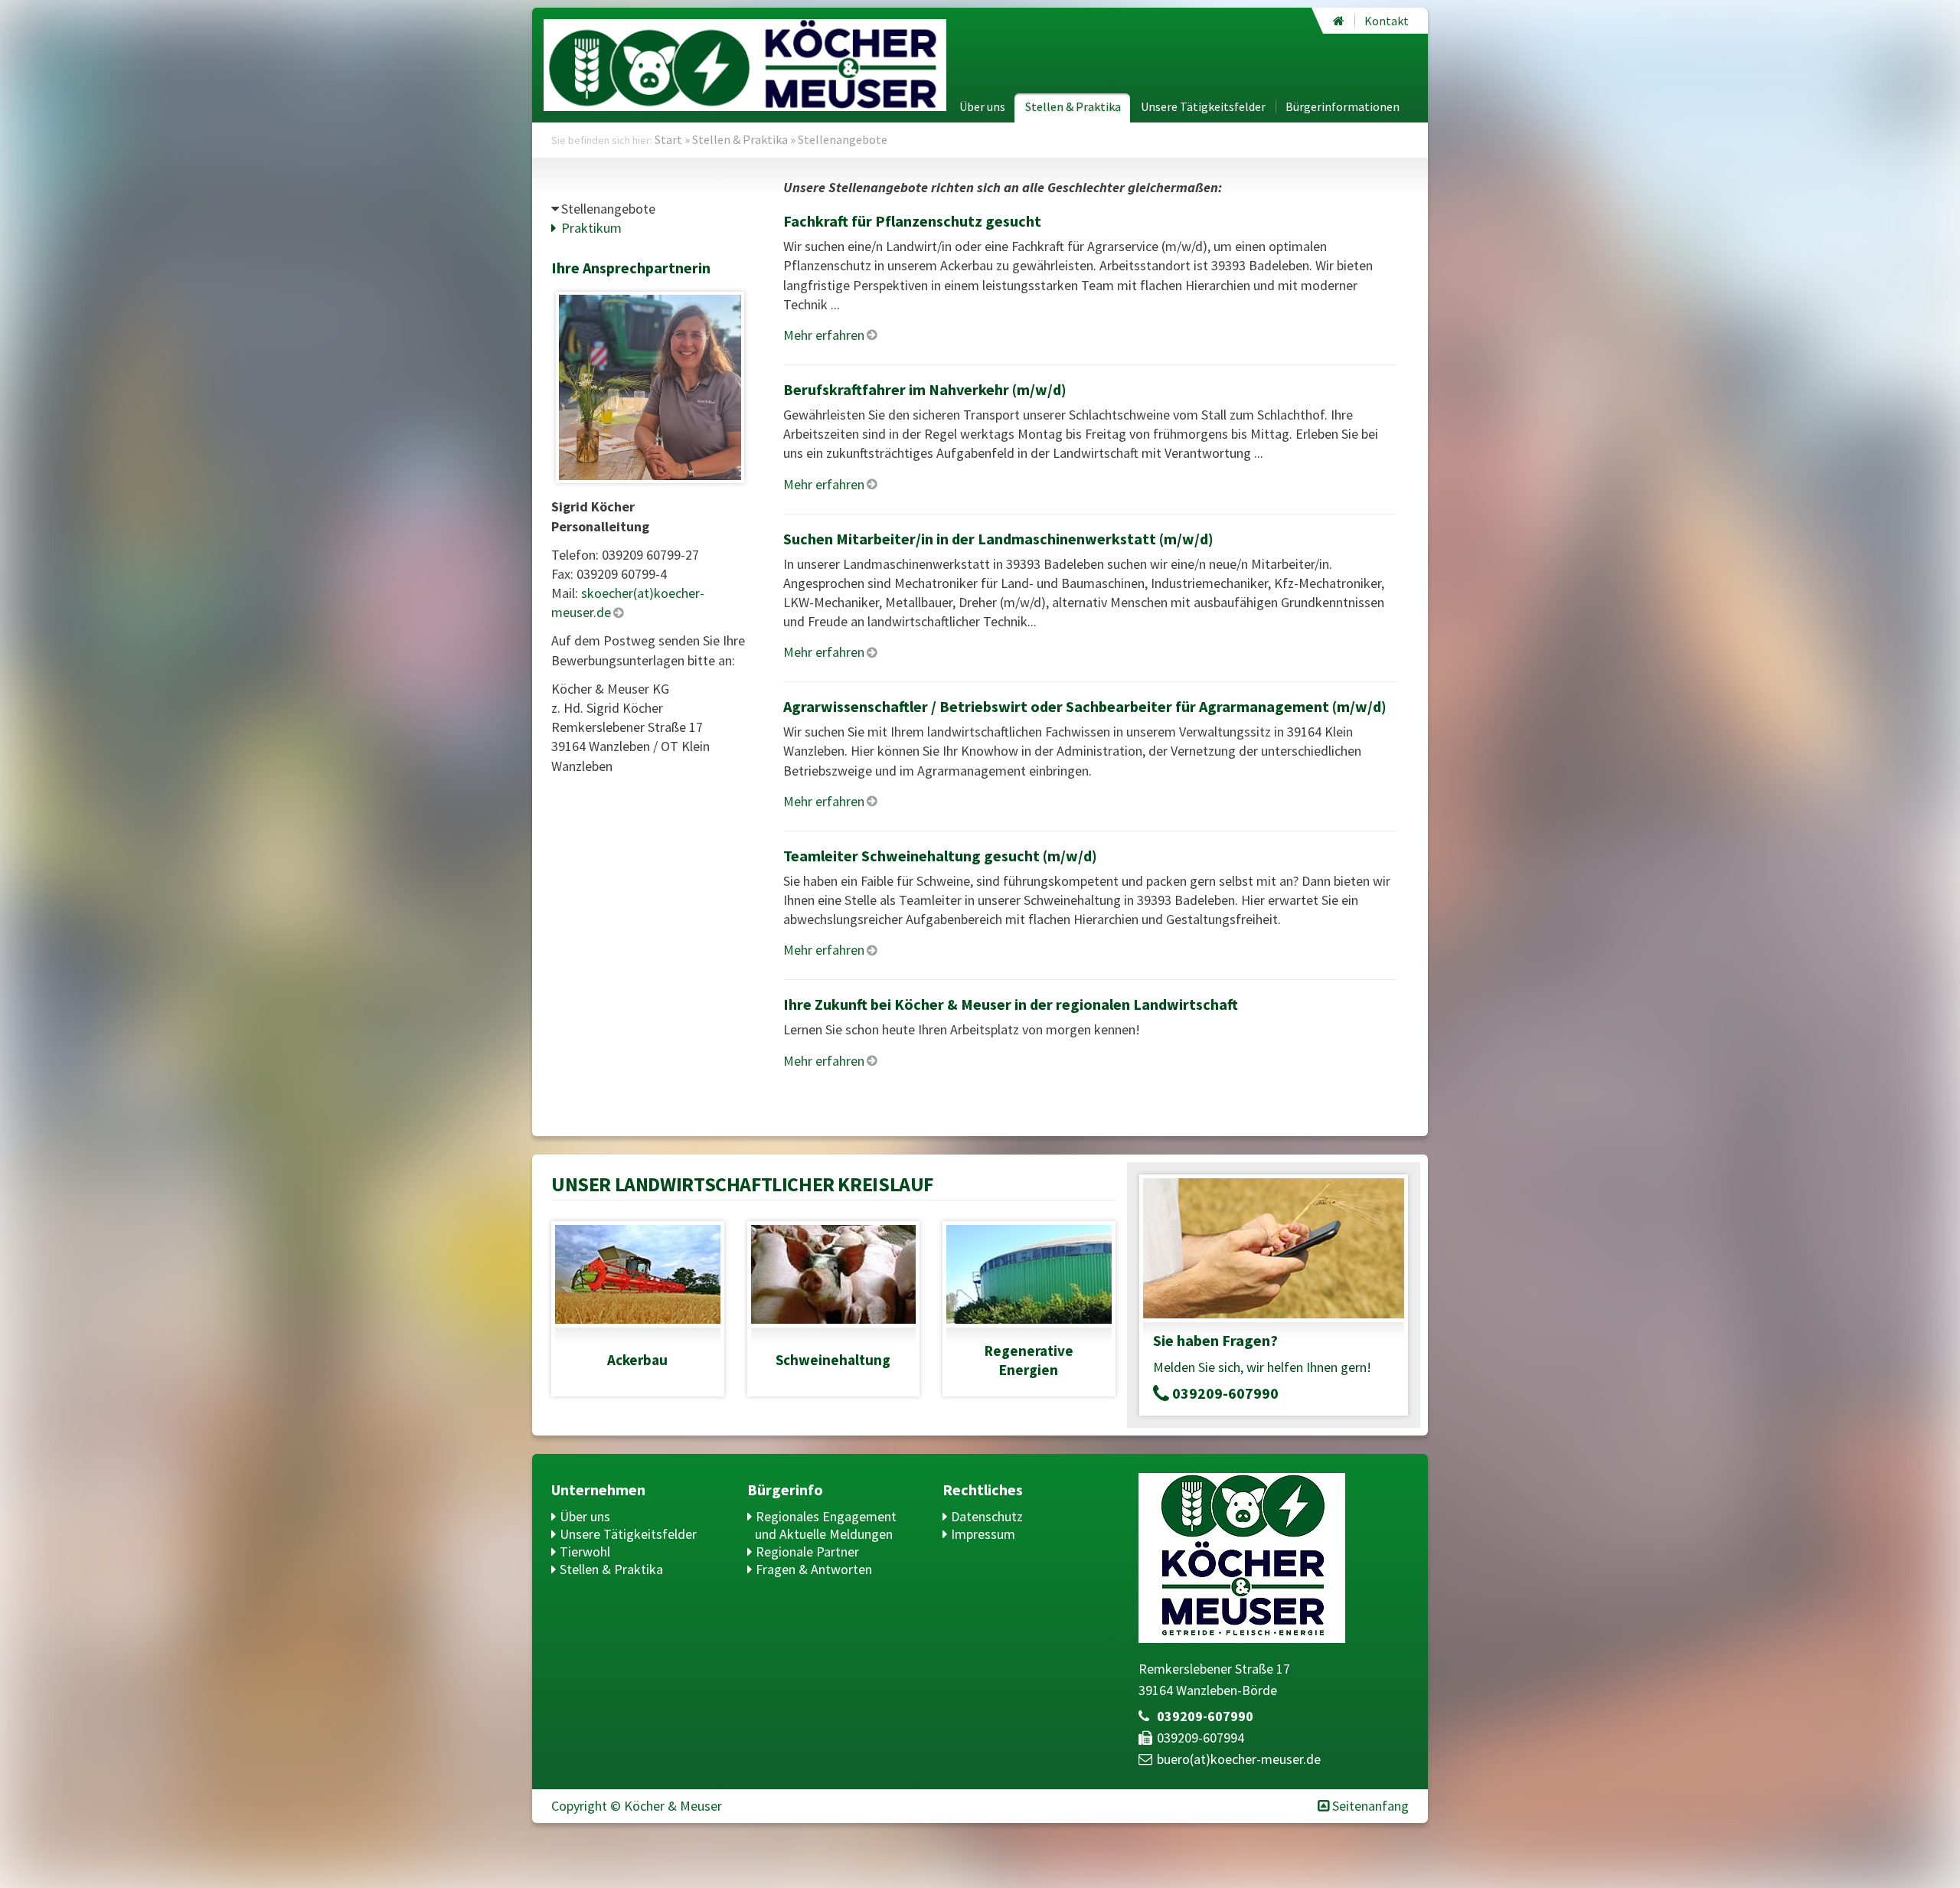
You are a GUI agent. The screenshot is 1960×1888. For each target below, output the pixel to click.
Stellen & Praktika (1073, 106)
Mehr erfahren (824, 335)
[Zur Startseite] (1339, 21)
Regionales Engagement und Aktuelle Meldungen (826, 1525)
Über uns (982, 106)
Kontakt (1387, 21)
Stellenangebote (608, 209)
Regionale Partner (807, 1552)
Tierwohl (585, 1552)
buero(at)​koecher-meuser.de (1239, 1759)
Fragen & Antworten (814, 1569)
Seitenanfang (1370, 1806)
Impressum (983, 1534)
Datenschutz (987, 1516)
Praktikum (591, 228)
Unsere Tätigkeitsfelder (1203, 106)
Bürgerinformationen (1343, 106)
